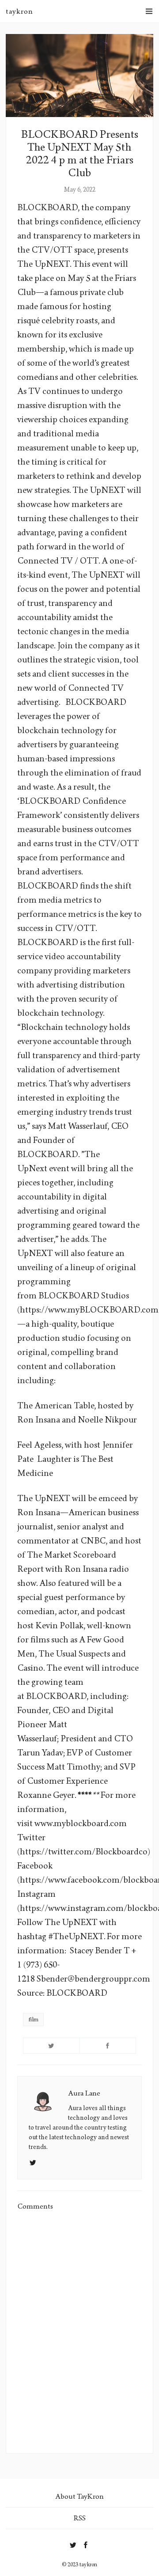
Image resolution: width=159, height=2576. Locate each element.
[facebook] (86, 2543)
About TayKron (79, 2496)
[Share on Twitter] (51, 2046)
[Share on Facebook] (108, 2046)
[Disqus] (79, 2332)
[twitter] (73, 2543)
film (33, 2020)
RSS (80, 2518)
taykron (19, 11)
